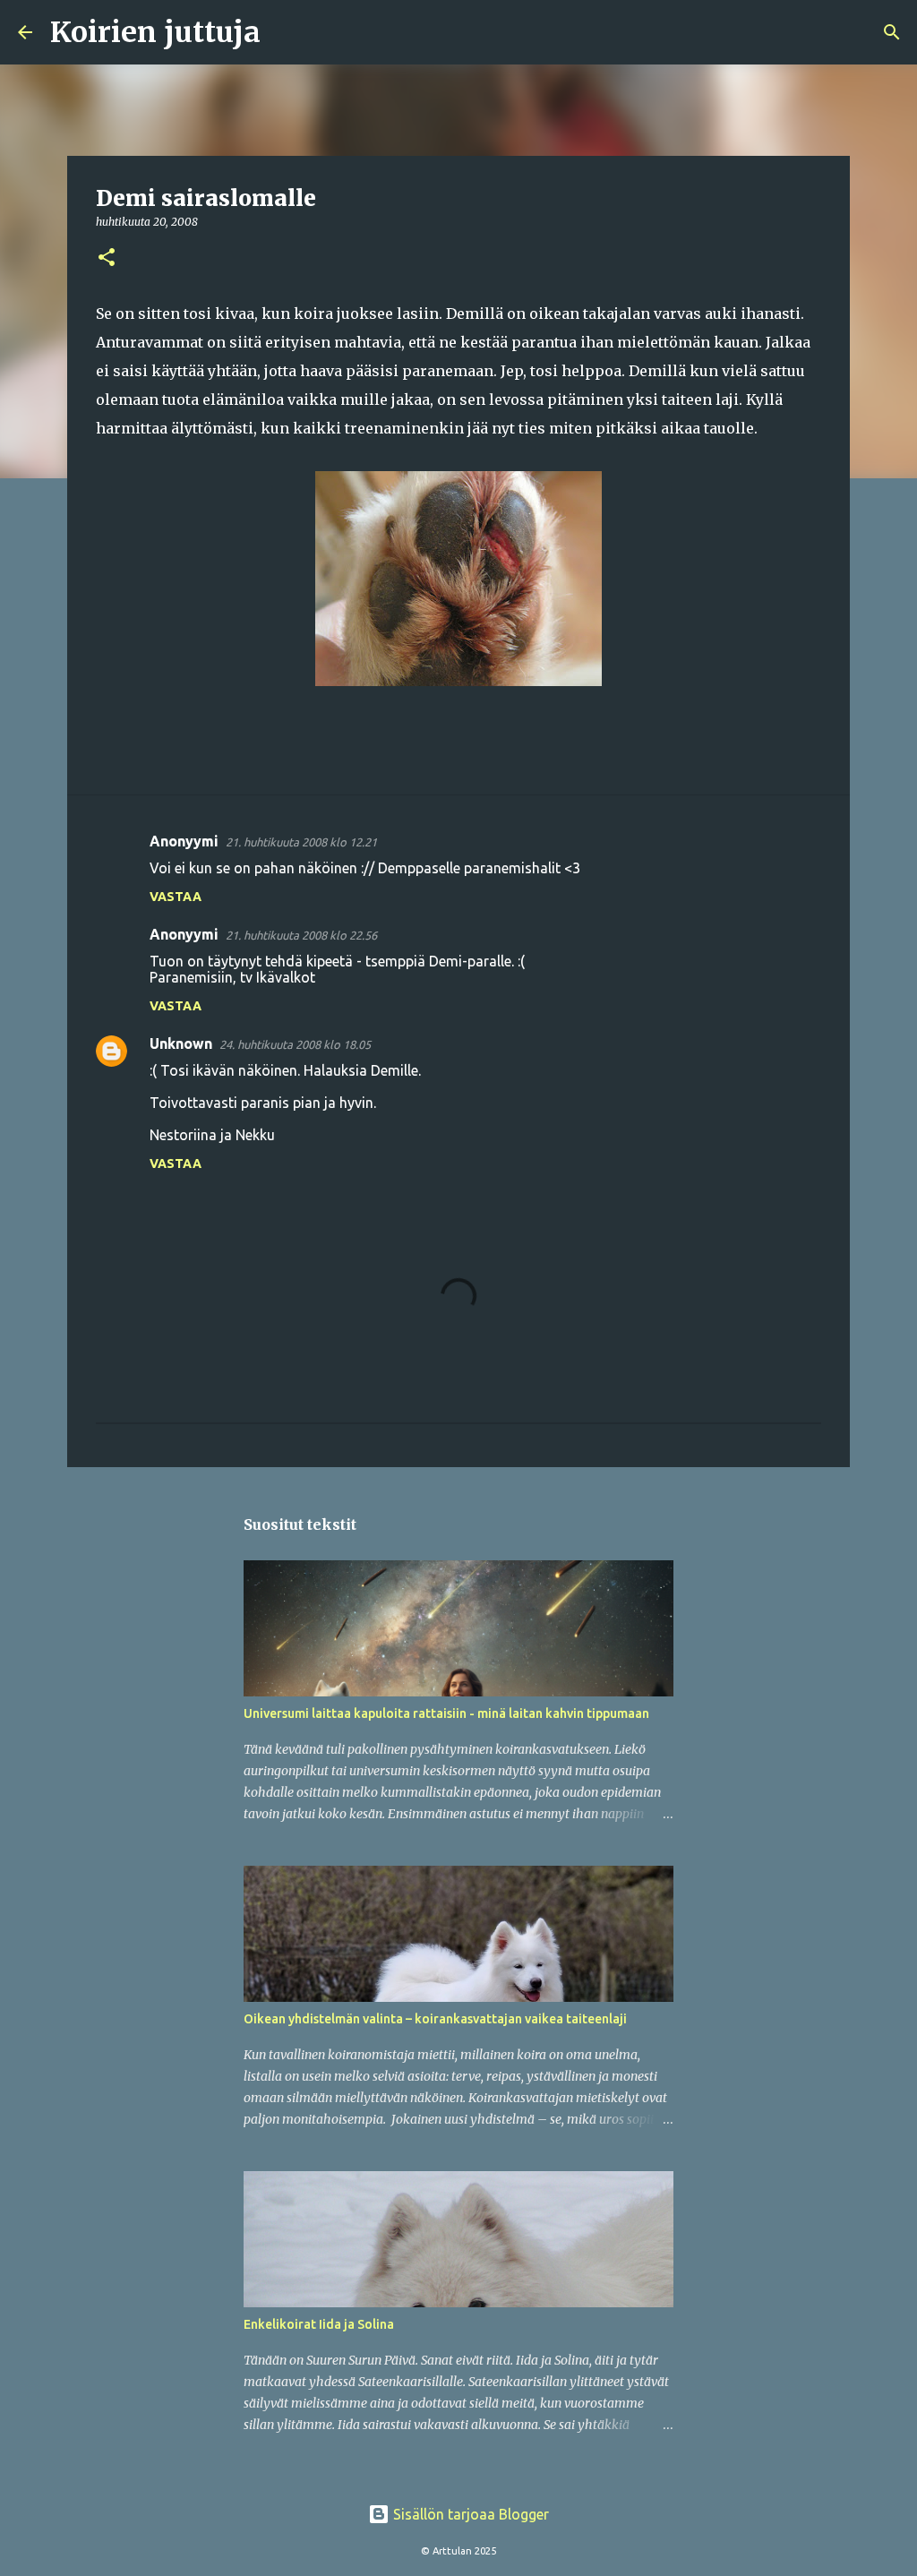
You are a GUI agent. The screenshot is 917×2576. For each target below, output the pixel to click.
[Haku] (286, 32)
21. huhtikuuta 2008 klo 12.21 (301, 842)
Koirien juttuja (155, 32)
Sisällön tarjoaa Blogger (469, 2514)
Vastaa (176, 897)
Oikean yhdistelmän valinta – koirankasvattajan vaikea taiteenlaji (435, 2019)
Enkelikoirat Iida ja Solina (319, 2324)
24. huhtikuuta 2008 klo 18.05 (295, 1044)
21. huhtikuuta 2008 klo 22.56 (301, 935)
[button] (107, 258)
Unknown (181, 1043)
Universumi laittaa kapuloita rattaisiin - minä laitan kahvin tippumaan (446, 1713)
